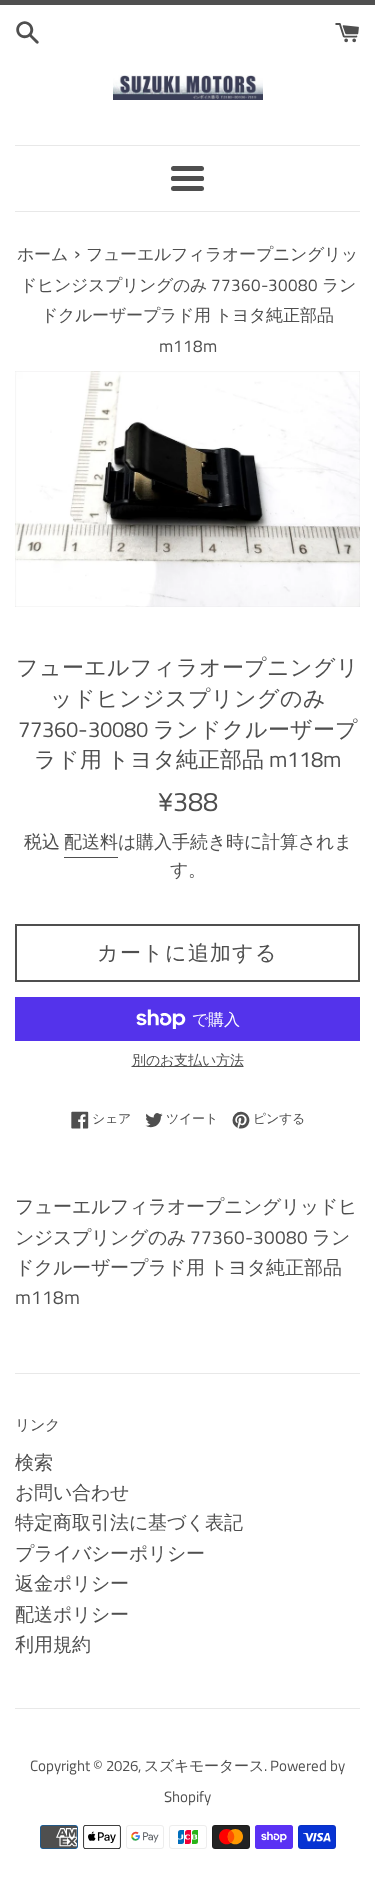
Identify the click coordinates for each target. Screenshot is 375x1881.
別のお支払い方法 (188, 1059)
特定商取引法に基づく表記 (129, 1521)
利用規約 (53, 1643)
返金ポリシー (72, 1582)
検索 (34, 1461)
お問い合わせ (72, 1491)
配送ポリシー (72, 1613)
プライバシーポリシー (110, 1552)
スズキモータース (204, 1765)
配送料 (91, 841)
